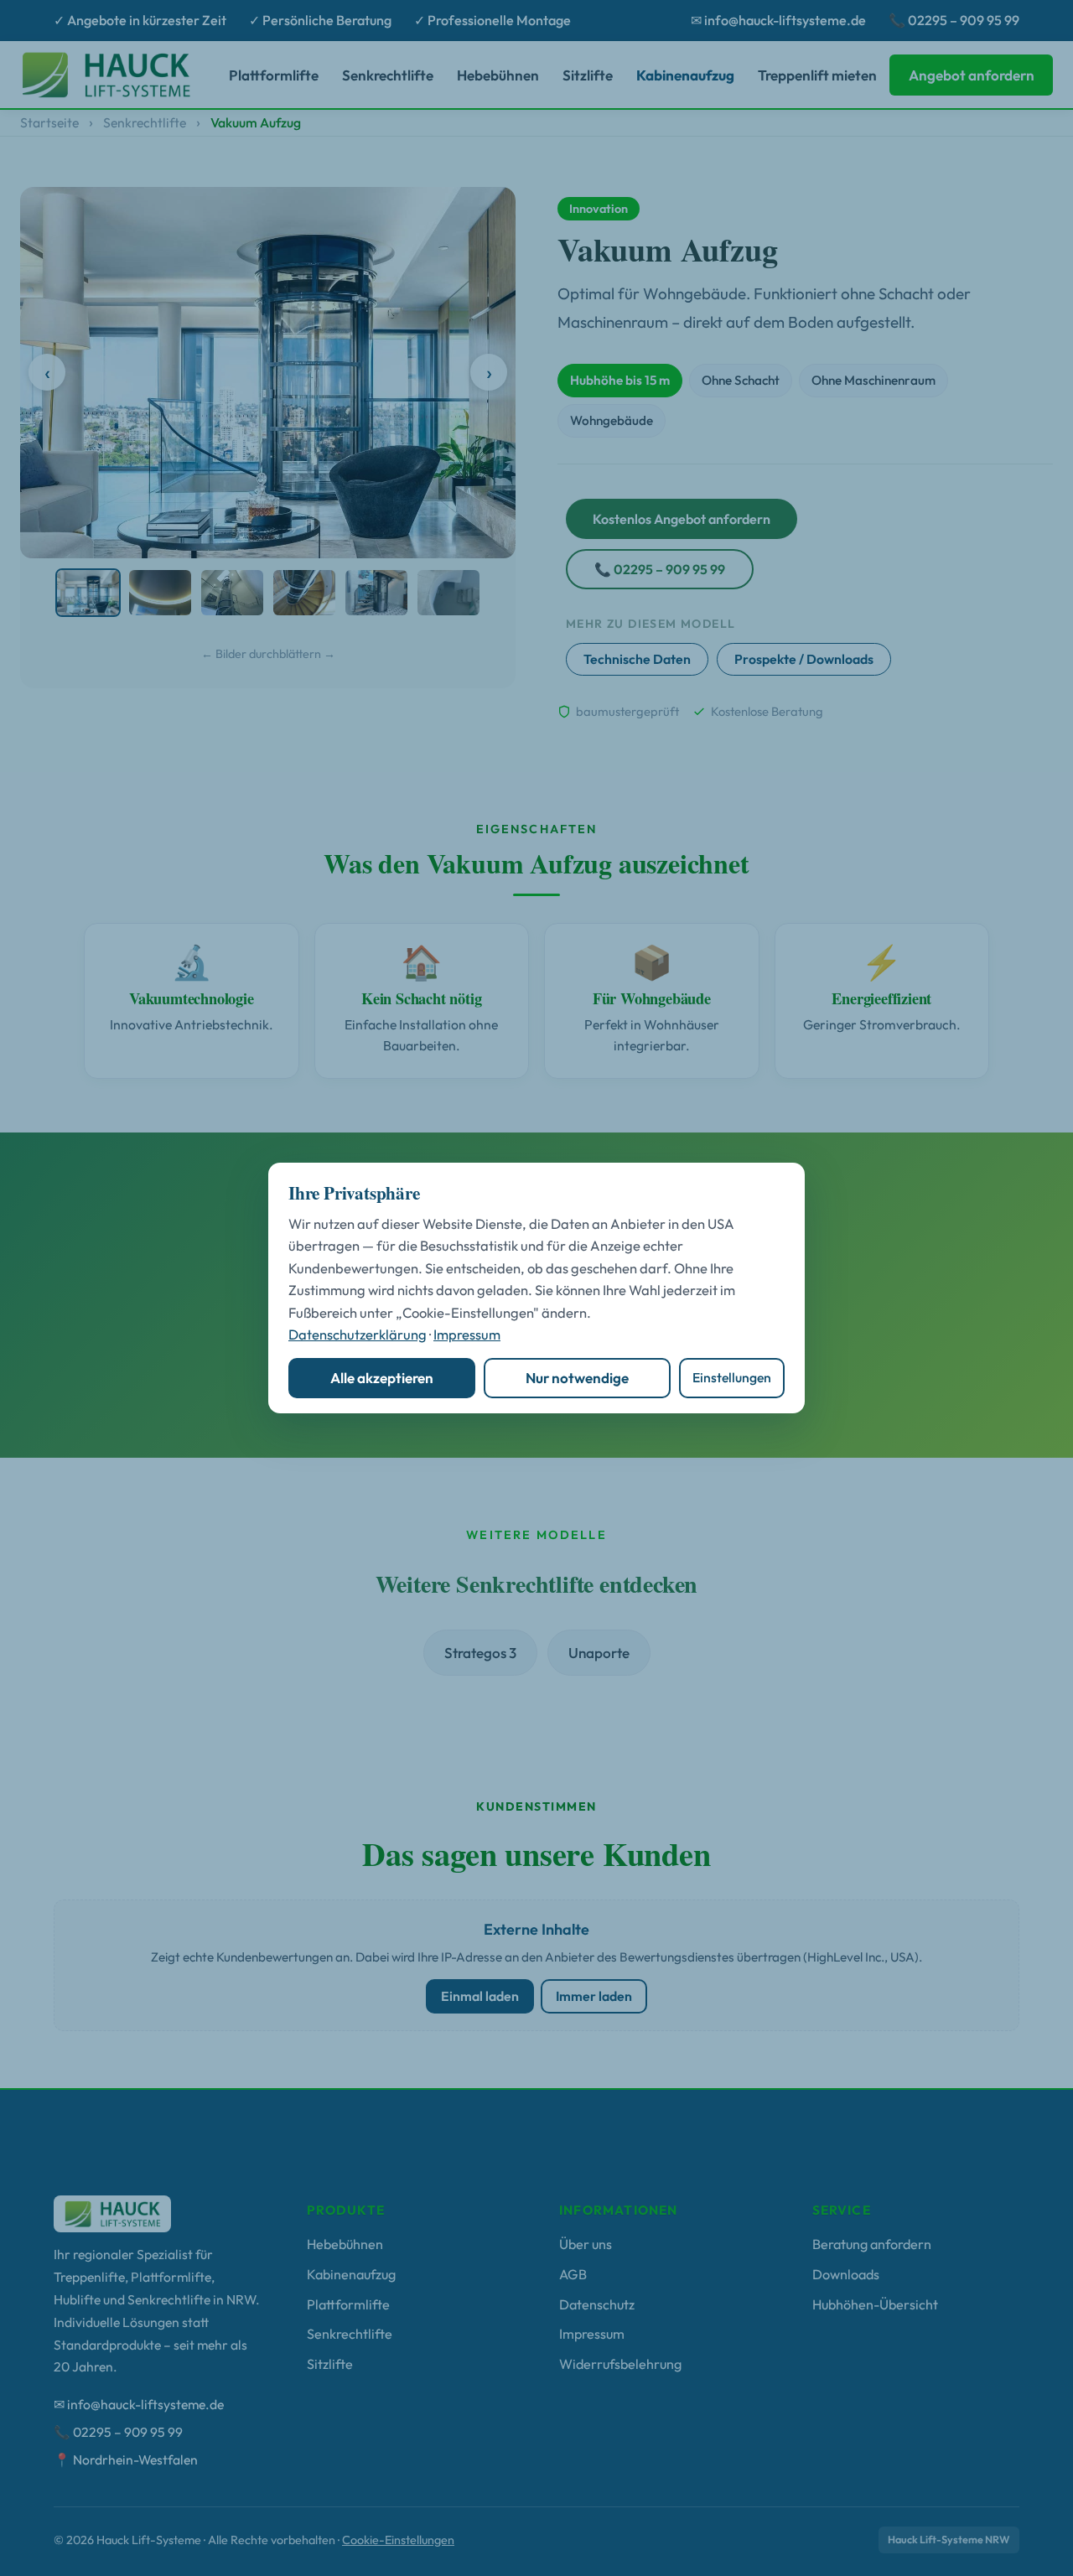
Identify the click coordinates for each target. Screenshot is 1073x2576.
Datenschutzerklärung (358, 1334)
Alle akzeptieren (382, 1378)
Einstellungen (732, 1377)
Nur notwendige (577, 1378)
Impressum (467, 1334)
